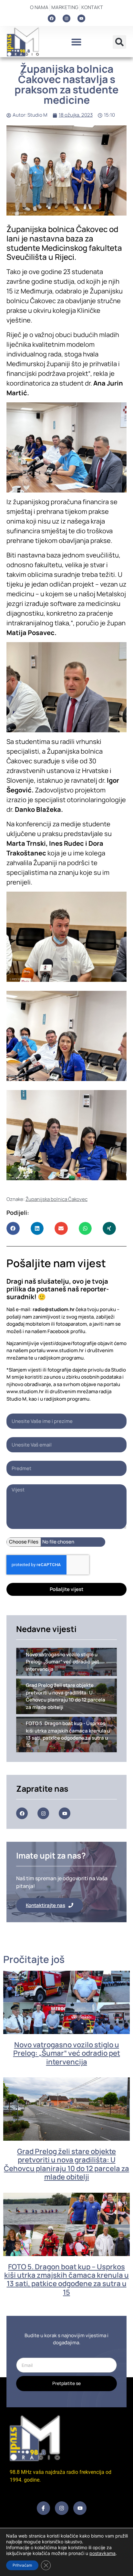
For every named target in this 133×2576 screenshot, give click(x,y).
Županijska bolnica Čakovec (56, 1199)
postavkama (102, 2553)
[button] (76, 42)
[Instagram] (66, 18)
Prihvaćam (22, 2565)
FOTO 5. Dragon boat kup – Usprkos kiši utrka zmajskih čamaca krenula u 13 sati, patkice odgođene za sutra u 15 (66, 2279)
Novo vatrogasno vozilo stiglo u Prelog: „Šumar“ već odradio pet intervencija (67, 2053)
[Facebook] (52, 18)
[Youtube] (81, 18)
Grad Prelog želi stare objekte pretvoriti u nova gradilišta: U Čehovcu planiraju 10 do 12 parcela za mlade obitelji (66, 2164)
